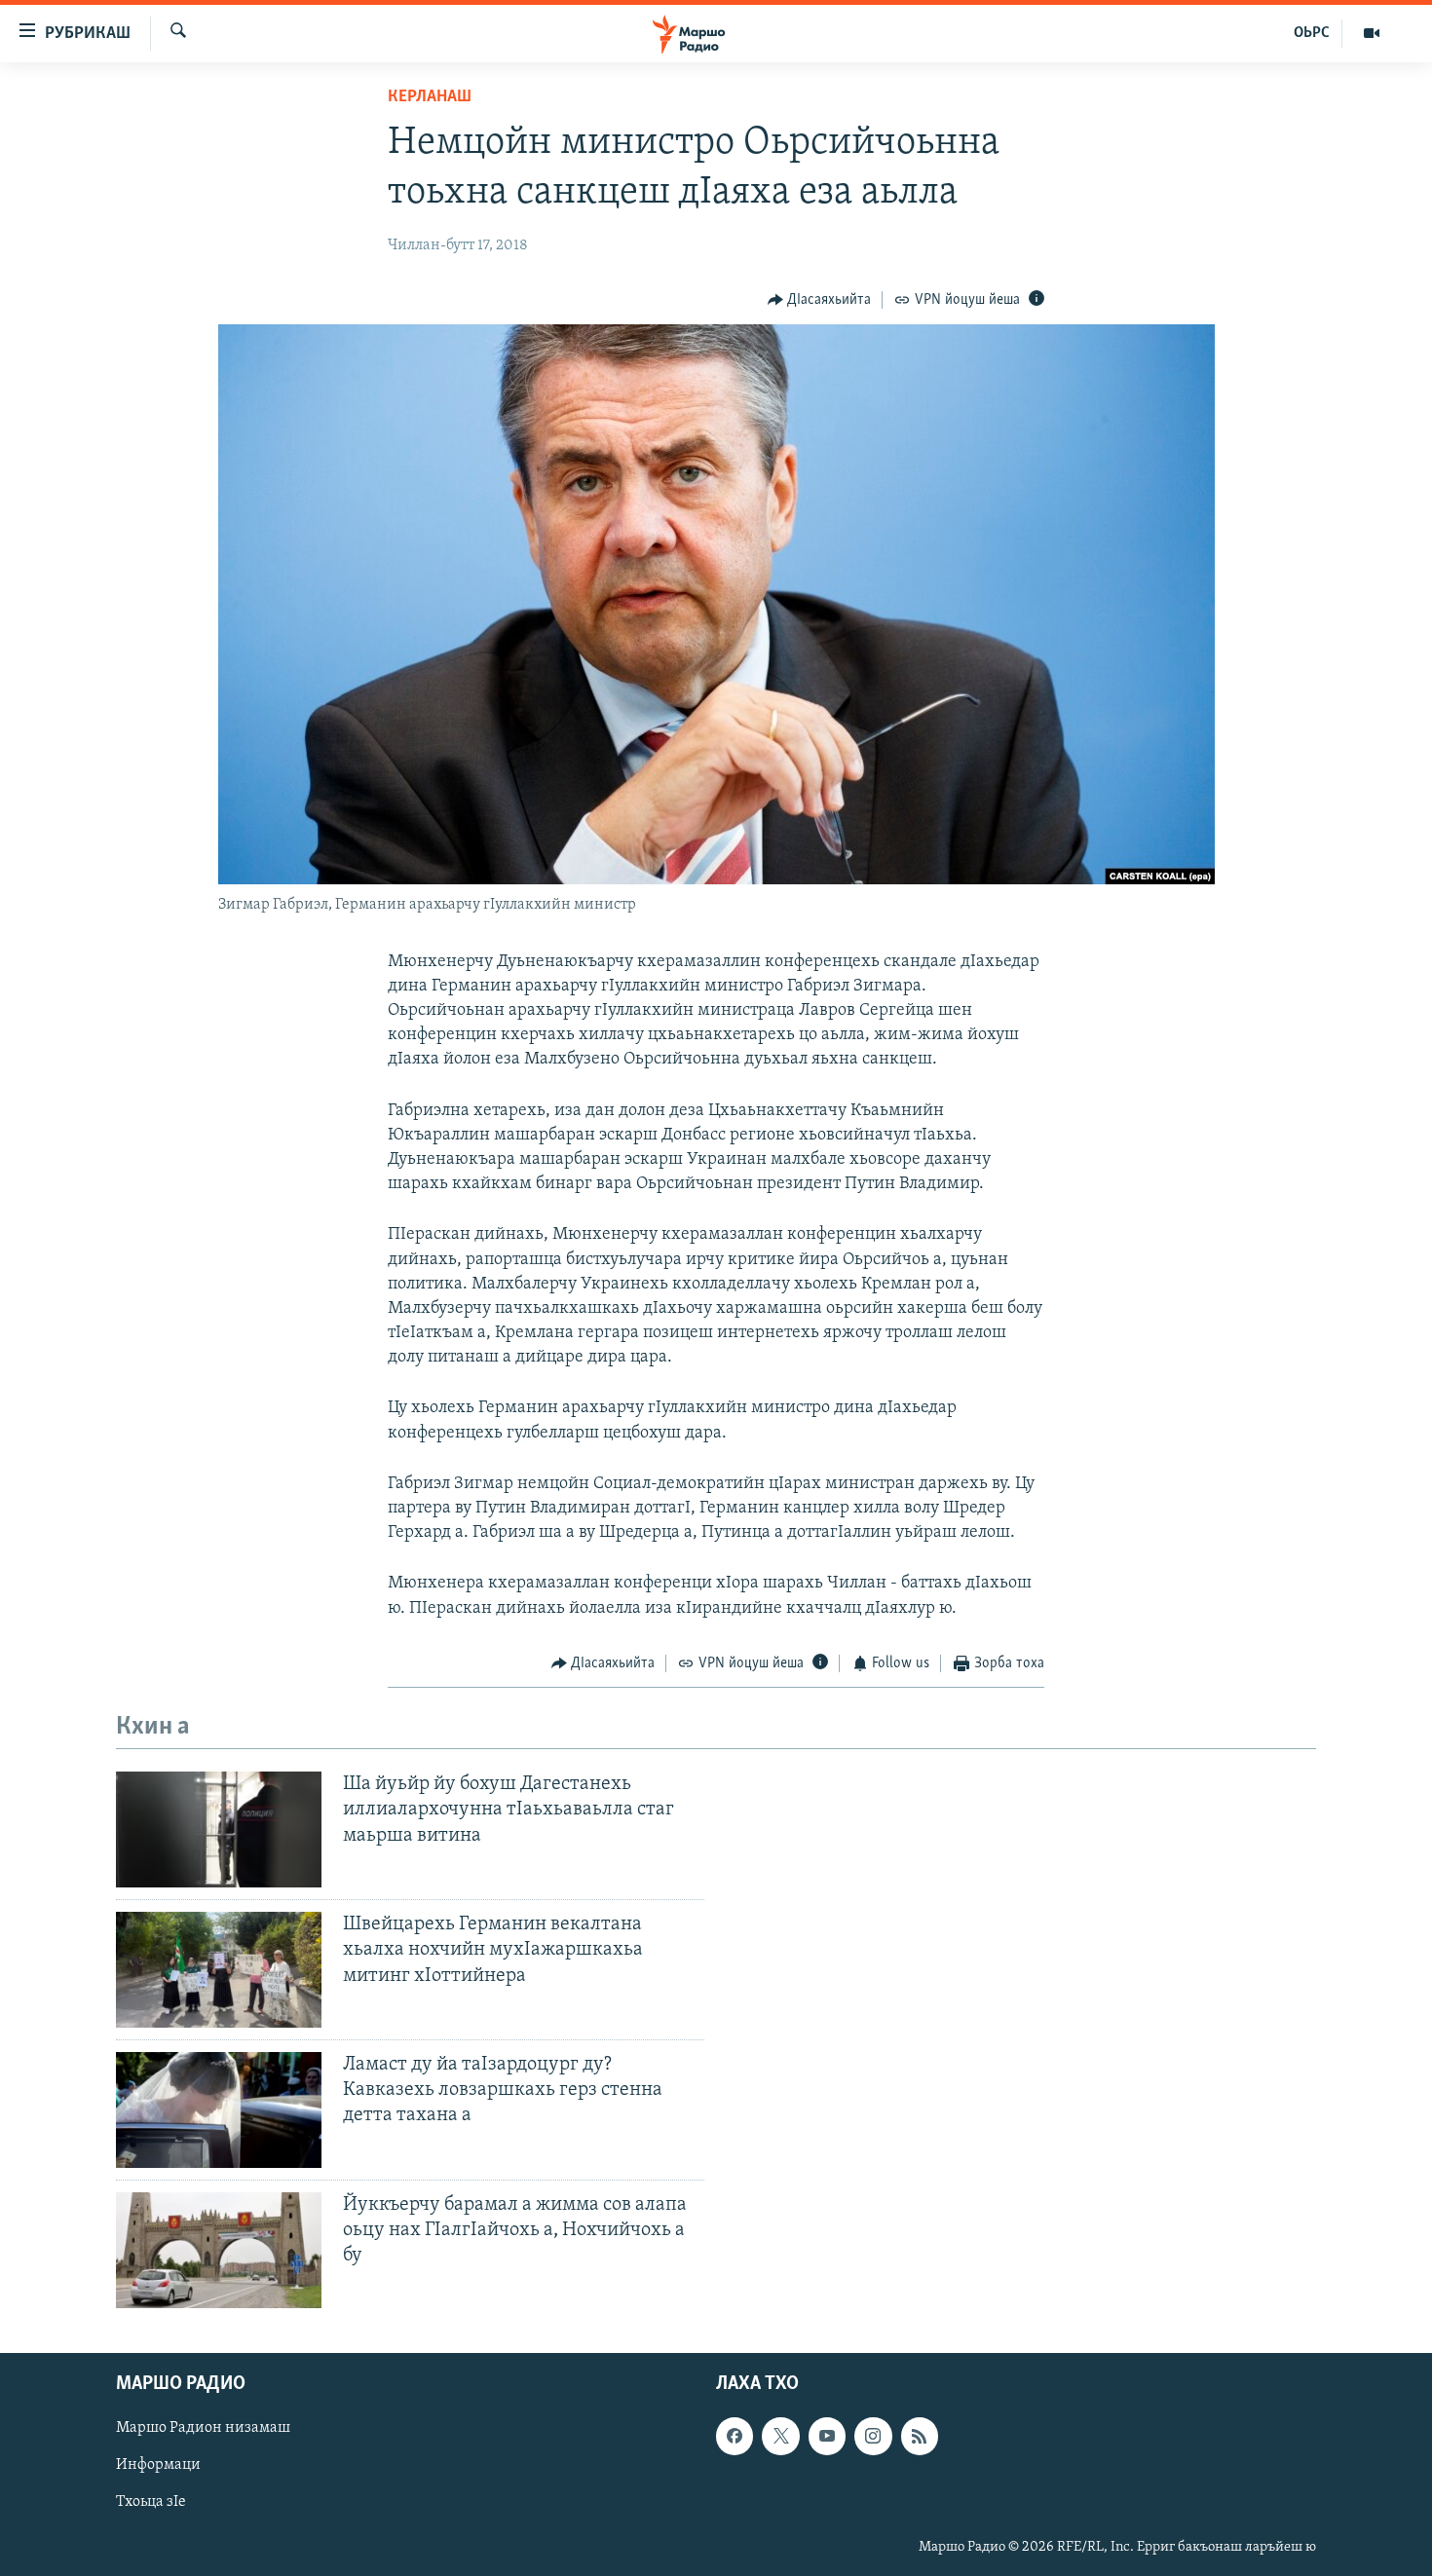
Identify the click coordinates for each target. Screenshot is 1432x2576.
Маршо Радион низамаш (203, 2428)
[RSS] (920, 2436)
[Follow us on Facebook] (735, 2436)
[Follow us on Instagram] (873, 2436)
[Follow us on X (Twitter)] (780, 2436)
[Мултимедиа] (1372, 33)
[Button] (820, 300)
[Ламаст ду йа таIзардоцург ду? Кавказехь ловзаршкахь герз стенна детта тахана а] (219, 2110)
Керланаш (430, 97)
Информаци (158, 2465)
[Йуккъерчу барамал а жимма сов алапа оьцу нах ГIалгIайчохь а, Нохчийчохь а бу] (219, 2250)
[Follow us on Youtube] (827, 2436)
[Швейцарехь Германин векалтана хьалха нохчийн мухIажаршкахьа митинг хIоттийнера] (219, 1970)
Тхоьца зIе (151, 2502)
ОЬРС (1312, 33)
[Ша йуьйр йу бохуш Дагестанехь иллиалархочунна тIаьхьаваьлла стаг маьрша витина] (219, 1829)
